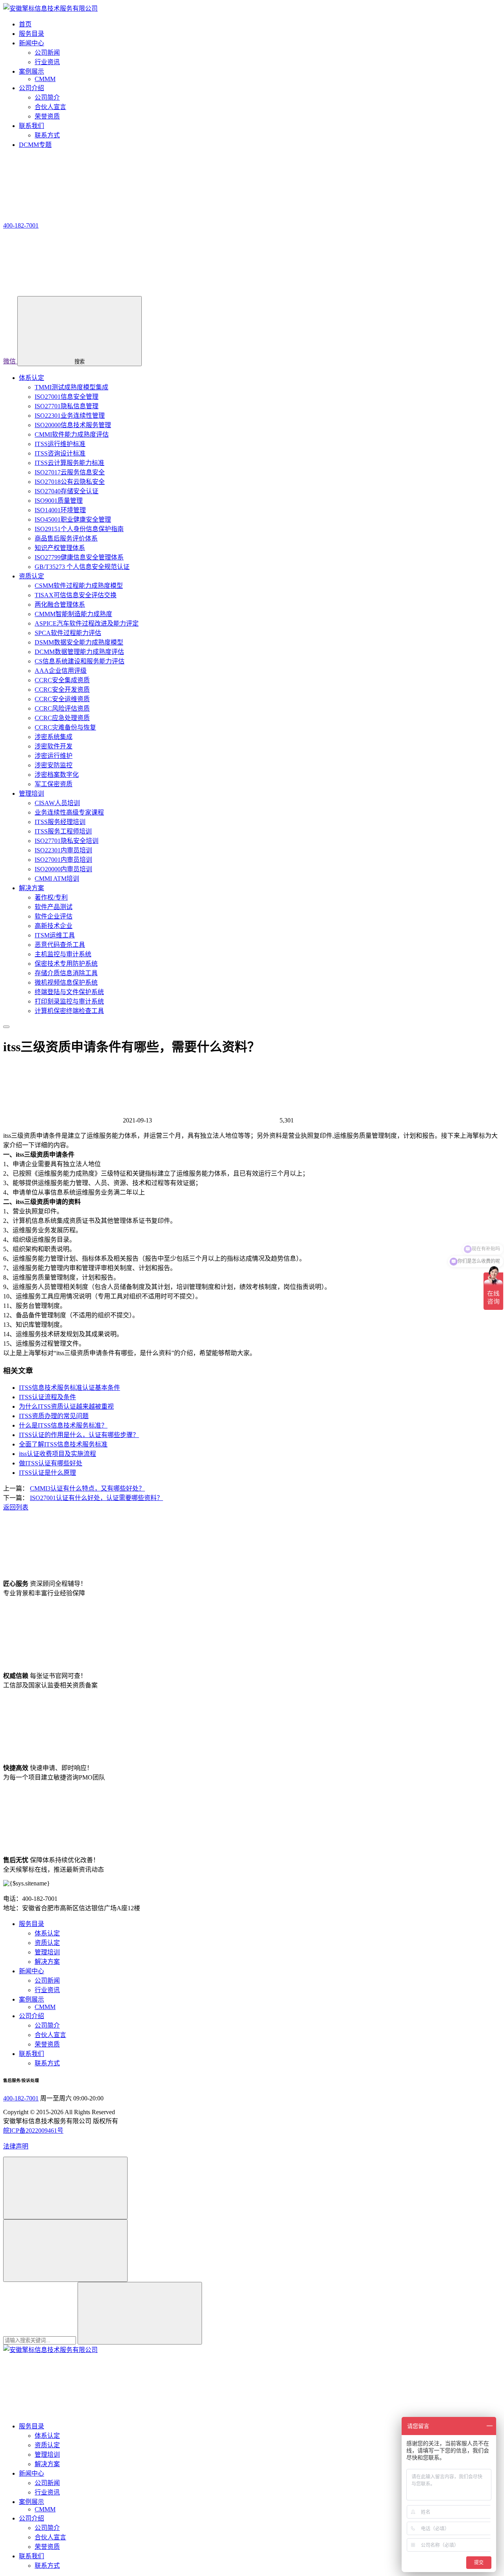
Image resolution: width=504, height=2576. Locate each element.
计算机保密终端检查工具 (69, 1011)
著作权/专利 (51, 897)
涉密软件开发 (54, 746)
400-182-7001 (21, 2098)
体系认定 (31, 378)
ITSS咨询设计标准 (60, 453)
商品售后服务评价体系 (66, 538)
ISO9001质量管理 (59, 501)
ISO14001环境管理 (60, 510)
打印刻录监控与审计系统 (69, 1001)
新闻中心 (31, 1971)
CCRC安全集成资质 (62, 680)
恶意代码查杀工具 (60, 945)
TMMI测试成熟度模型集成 (71, 387)
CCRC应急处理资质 (62, 718)
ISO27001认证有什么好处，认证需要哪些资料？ (96, 1498)
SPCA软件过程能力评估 (68, 633)
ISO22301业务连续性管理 (70, 416)
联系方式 (47, 135)
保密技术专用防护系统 (66, 964)
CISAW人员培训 (57, 803)
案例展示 (31, 1999)
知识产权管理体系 (60, 548)
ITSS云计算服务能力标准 (69, 463)
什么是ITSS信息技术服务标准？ (63, 1425)
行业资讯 (47, 62)
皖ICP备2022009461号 (33, 2131)
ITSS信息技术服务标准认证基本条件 (69, 1388)
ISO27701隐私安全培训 (67, 841)
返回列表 (16, 1507)
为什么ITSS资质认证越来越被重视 (66, 1407)
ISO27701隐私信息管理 (67, 406)
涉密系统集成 (54, 737)
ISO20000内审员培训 (63, 869)
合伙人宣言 (50, 107)
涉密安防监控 (54, 765)
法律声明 (16, 2146)
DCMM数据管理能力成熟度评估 (79, 652)
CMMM (45, 79)
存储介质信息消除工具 (66, 973)
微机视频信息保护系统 (66, 982)
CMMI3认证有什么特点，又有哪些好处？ (87, 1488)
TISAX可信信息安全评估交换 (76, 595)
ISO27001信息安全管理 (67, 397)
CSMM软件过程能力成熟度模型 (79, 586)
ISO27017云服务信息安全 (70, 472)
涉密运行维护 (54, 756)
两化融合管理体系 (60, 605)
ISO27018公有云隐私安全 (70, 482)
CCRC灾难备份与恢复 (65, 727)
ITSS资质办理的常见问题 (54, 1416)
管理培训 (31, 794)
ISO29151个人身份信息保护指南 (79, 529)
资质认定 (31, 576)
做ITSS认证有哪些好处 (51, 1463)
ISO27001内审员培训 (63, 860)
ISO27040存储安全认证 (67, 491)
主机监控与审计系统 (63, 954)
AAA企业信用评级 (61, 671)
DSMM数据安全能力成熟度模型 (79, 642)
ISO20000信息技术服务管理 (73, 425)
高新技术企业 (54, 926)
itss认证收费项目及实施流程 (57, 1454)
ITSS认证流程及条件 (47, 1397)
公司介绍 (31, 2016)
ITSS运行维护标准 (60, 444)
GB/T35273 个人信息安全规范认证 (82, 567)
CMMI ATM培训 (57, 879)
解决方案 (31, 888)
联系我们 (31, 2054)
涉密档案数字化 (57, 775)
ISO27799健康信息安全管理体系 (79, 557)
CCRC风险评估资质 (62, 708)
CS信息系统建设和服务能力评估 (80, 661)
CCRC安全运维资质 (62, 699)
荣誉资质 (47, 116)
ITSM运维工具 (55, 935)
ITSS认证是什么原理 (47, 1473)
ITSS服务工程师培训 (63, 831)
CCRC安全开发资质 (62, 690)
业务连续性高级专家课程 (69, 812)
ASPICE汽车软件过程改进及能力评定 (87, 623)
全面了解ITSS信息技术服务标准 (63, 1444)
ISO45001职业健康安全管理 (73, 519)
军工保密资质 (54, 784)
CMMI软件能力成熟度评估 (72, 434)
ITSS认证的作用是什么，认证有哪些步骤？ (79, 1435)
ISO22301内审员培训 (63, 850)
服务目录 (31, 1924)
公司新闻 (47, 53)
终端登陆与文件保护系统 (69, 992)
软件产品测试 (54, 907)
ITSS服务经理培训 (60, 822)
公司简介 (47, 97)
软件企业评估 (54, 916)
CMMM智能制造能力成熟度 (73, 614)
